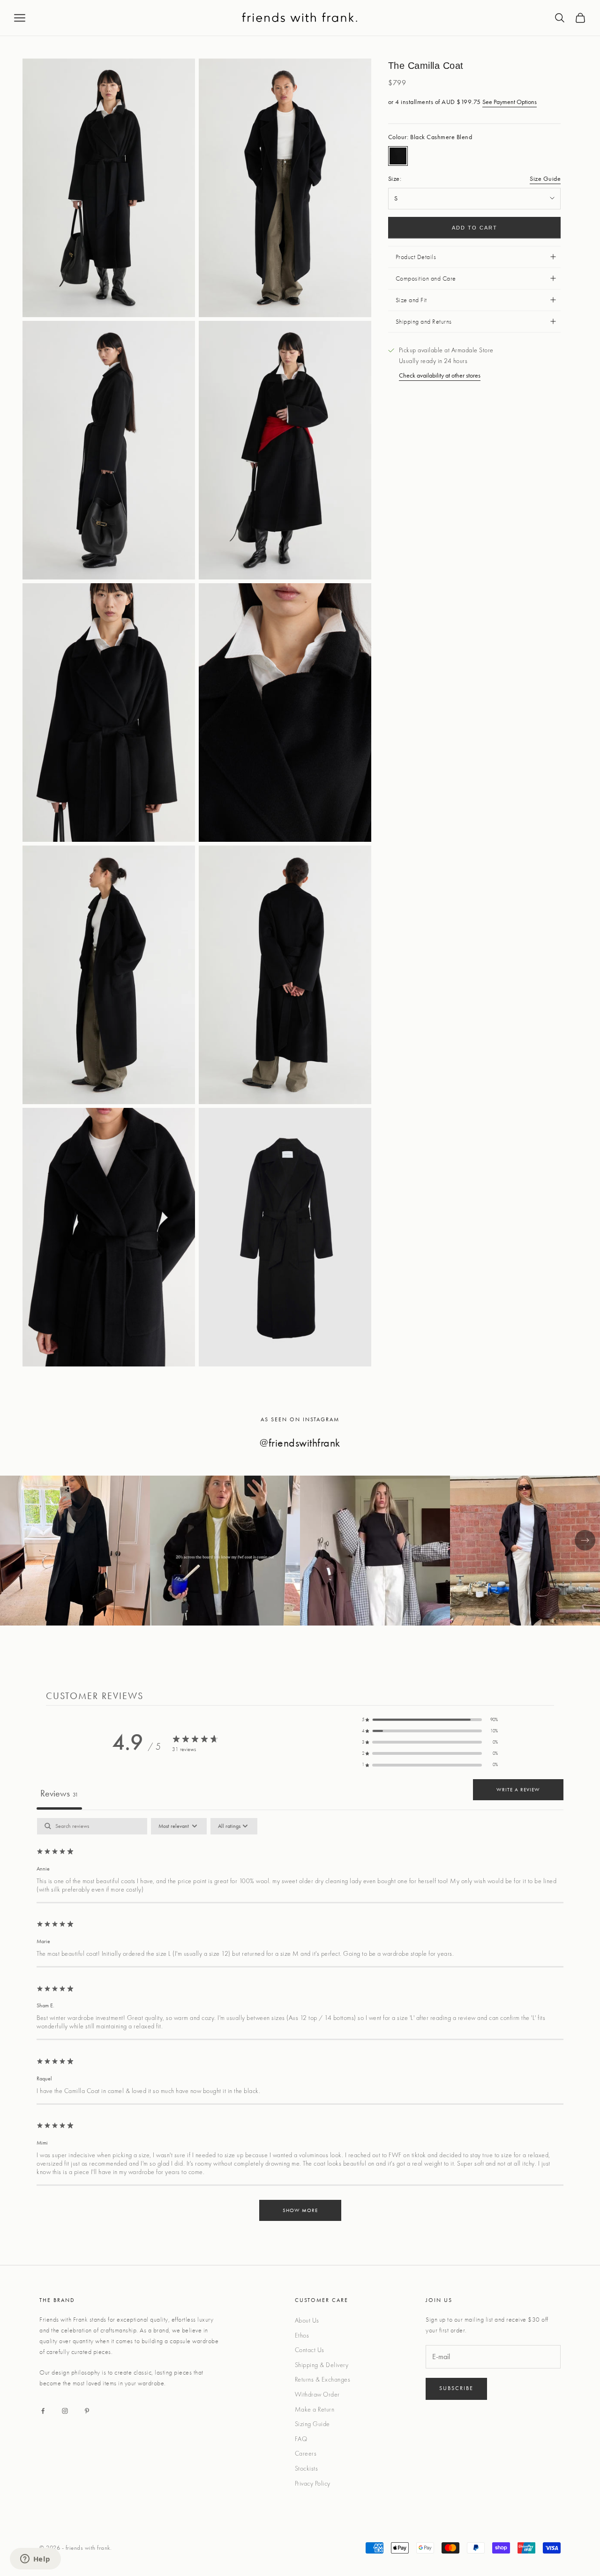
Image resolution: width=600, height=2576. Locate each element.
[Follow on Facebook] (43, 2411)
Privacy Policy (313, 2483)
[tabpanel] (300, 2024)
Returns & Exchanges (323, 2379)
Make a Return (315, 2409)
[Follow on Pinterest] (87, 2411)
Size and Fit (411, 300)
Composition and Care (426, 278)
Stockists (307, 2468)
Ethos (302, 2335)
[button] (430, 1720)
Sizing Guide (312, 2424)
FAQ (301, 2439)
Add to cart (475, 228)
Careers (306, 2453)
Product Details (416, 257)
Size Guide (545, 178)
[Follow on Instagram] (65, 2411)
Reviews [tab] (59, 1793)
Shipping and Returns (424, 321)
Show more (300, 2210)
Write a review (518, 1789)
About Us (307, 2320)
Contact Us (310, 2350)
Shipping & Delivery (322, 2365)
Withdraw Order (317, 2394)
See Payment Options (510, 102)
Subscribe (456, 2388)
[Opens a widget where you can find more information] (35, 2560)
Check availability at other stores (440, 375)
